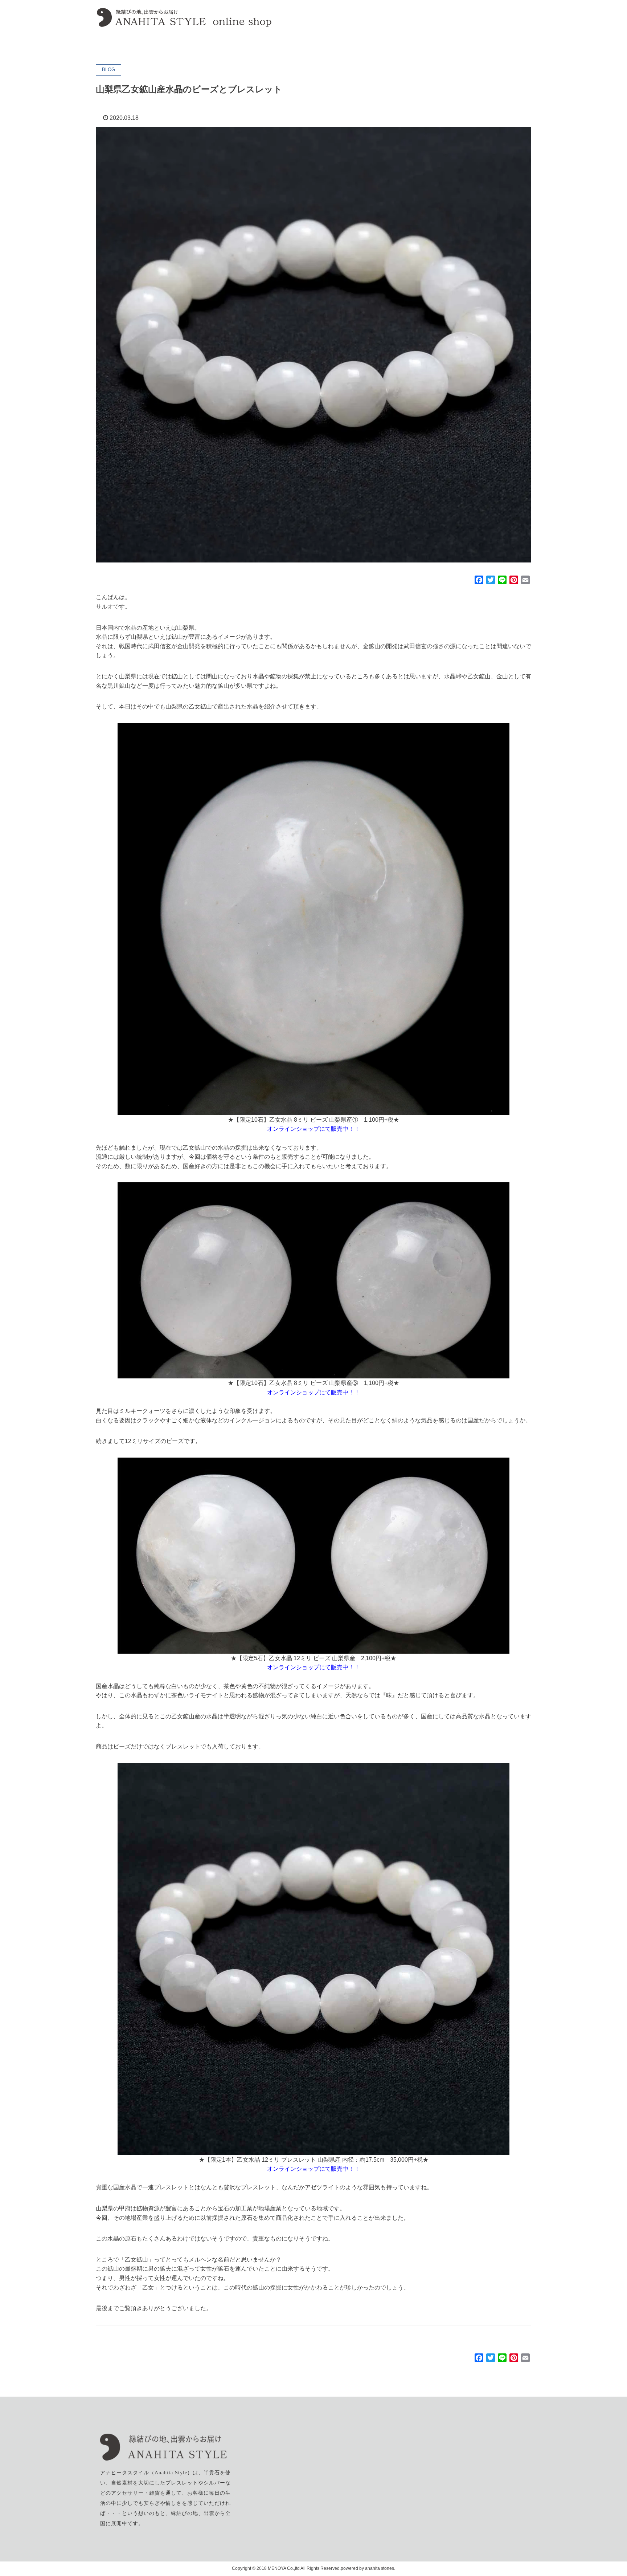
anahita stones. (380, 2568)
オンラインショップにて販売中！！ (313, 1129)
